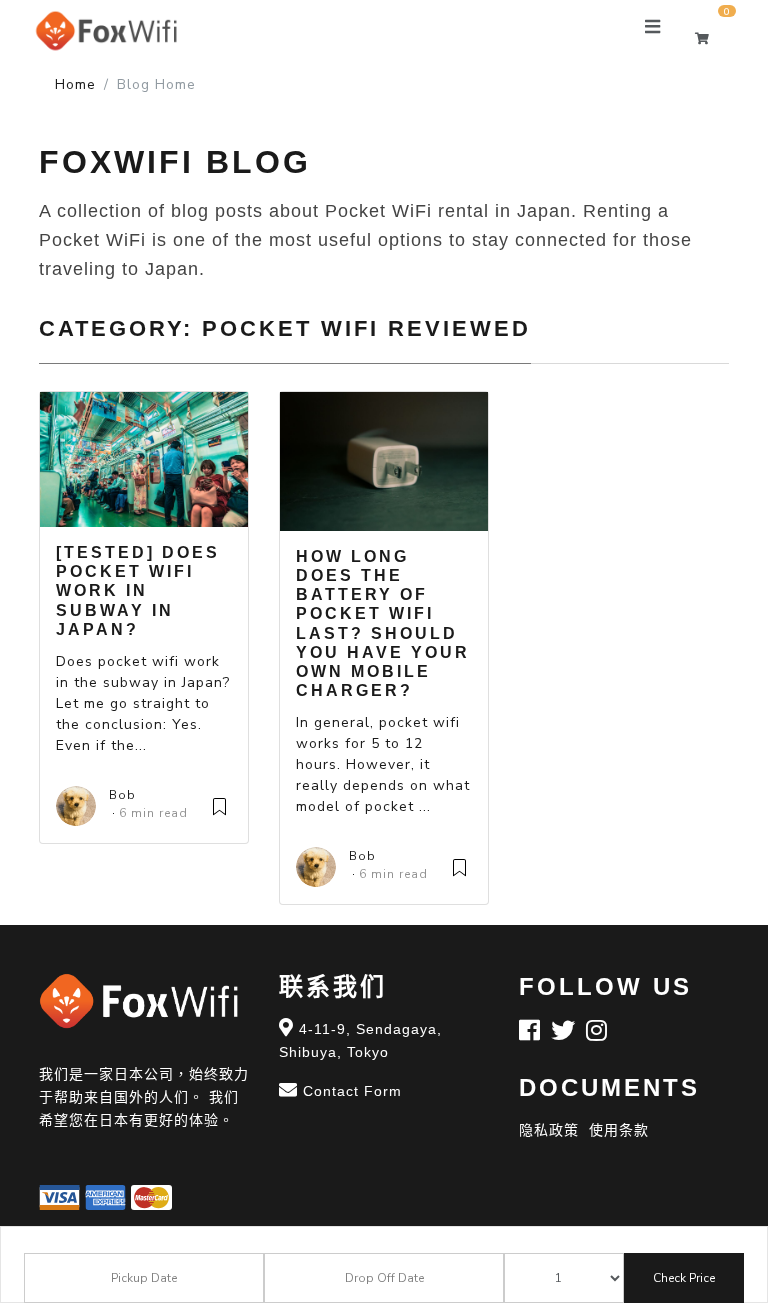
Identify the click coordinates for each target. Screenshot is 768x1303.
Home (75, 84)
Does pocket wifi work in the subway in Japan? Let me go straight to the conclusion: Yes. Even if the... (143, 703)
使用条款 (619, 1130)
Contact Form (352, 1091)
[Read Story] (219, 805)
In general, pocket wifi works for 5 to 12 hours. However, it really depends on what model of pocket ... (383, 764)
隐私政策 (549, 1130)
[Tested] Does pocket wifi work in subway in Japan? (138, 591)
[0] (711, 39)
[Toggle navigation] (653, 31)
